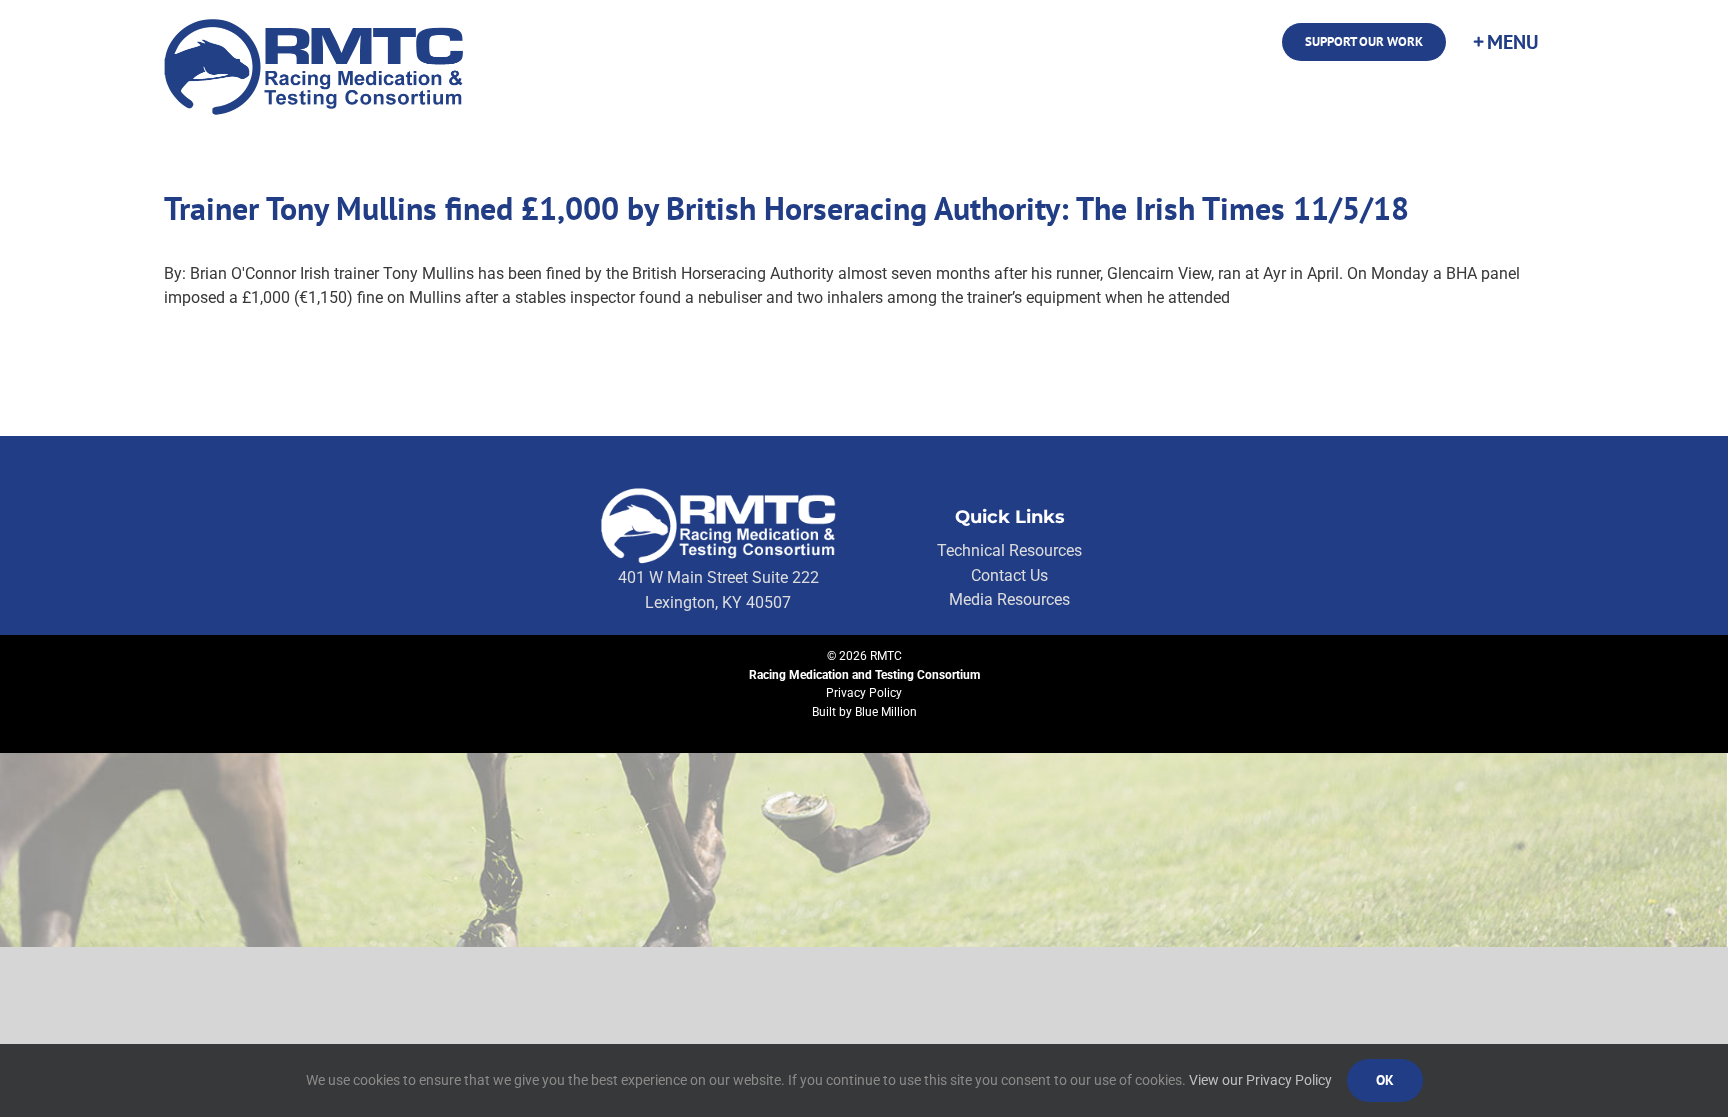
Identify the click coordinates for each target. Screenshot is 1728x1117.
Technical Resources (1009, 550)
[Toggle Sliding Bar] (1505, 42)
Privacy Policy (864, 693)
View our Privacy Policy (1260, 1080)
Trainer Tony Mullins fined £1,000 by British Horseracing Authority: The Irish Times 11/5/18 (786, 208)
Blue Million (886, 712)
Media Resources (1009, 599)
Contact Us (1009, 575)
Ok (1385, 1080)
